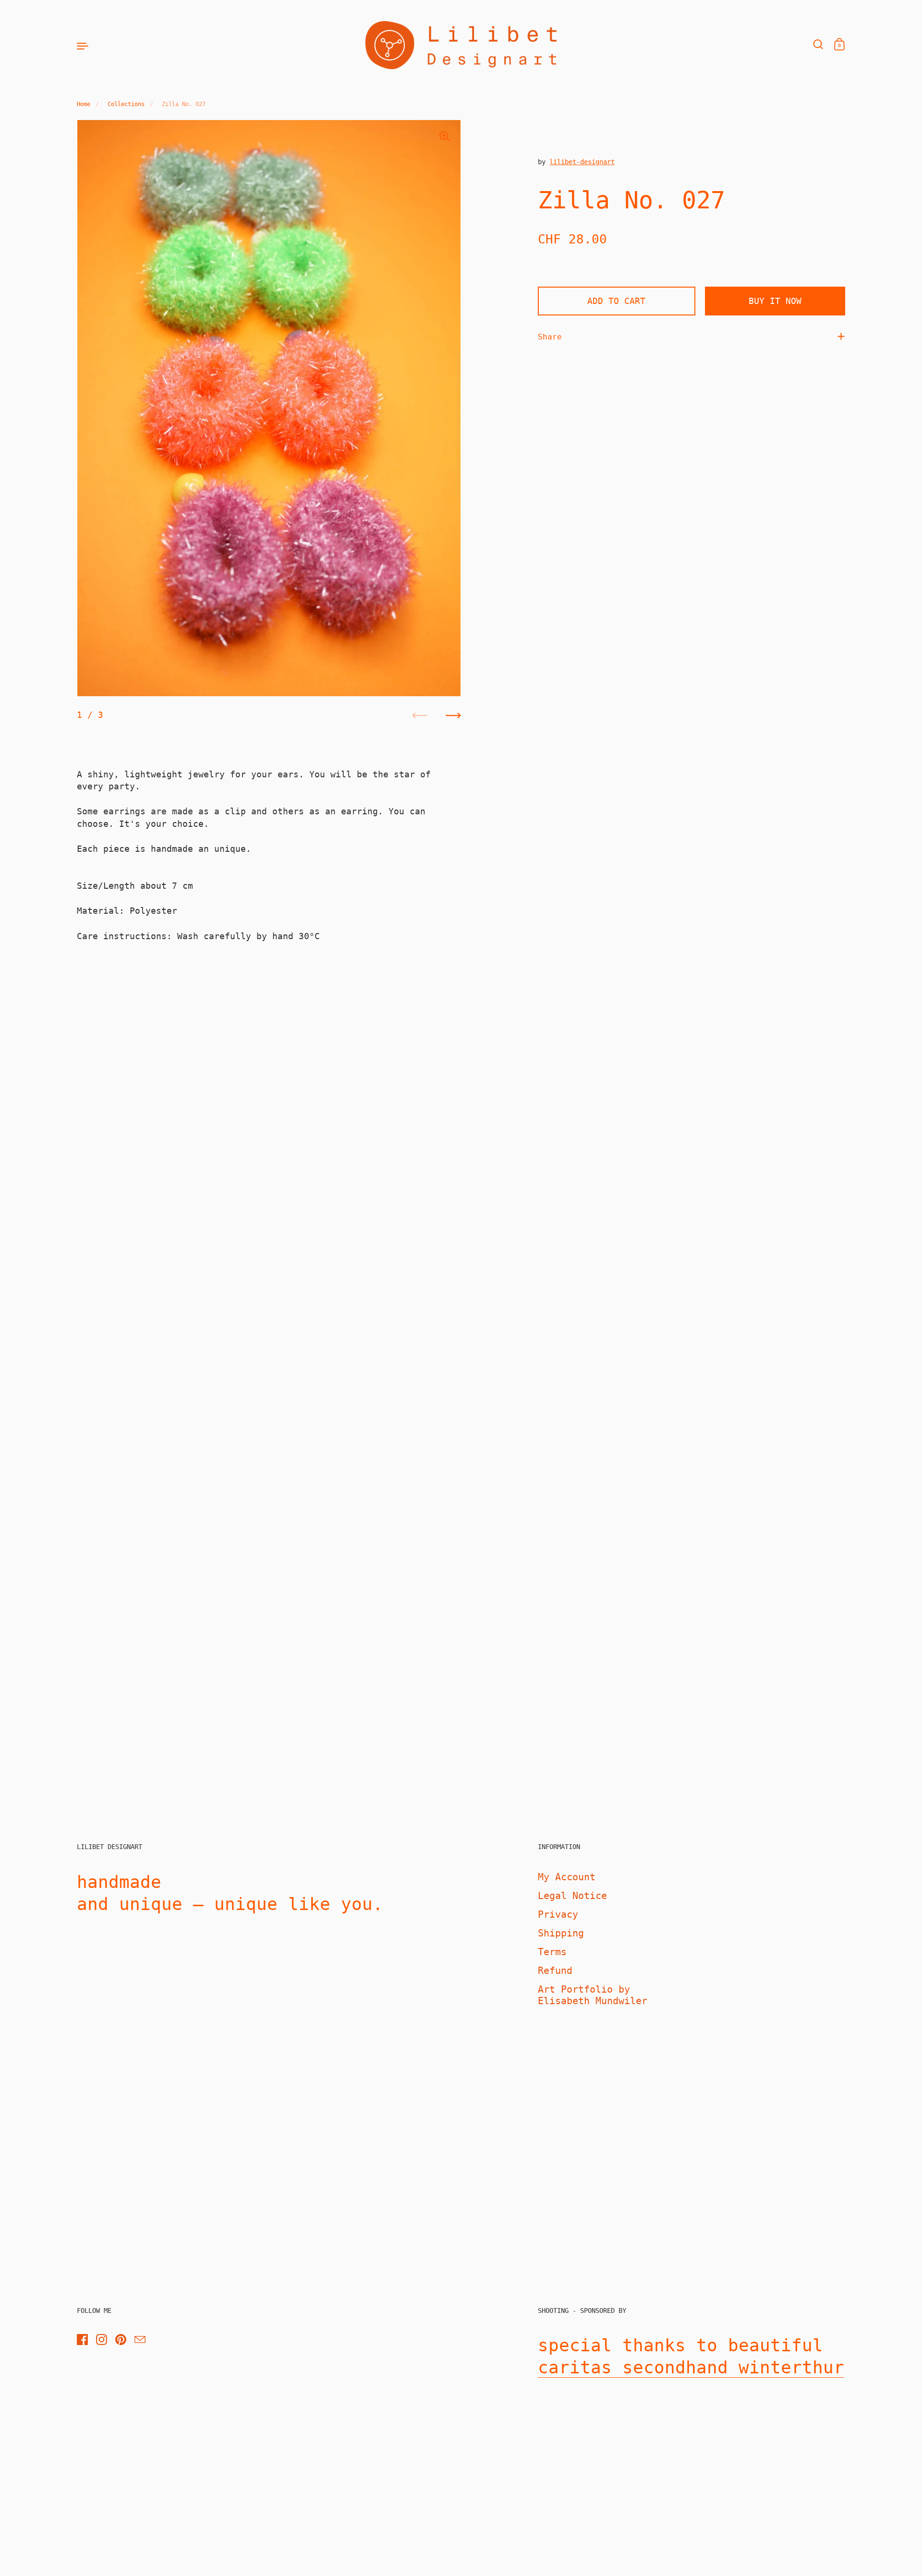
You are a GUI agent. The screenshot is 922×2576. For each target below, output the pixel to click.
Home (84, 104)
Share (550, 336)
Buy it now (775, 301)
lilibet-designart (582, 162)
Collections (126, 104)
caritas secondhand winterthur (691, 2367)
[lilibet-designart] (461, 45)
